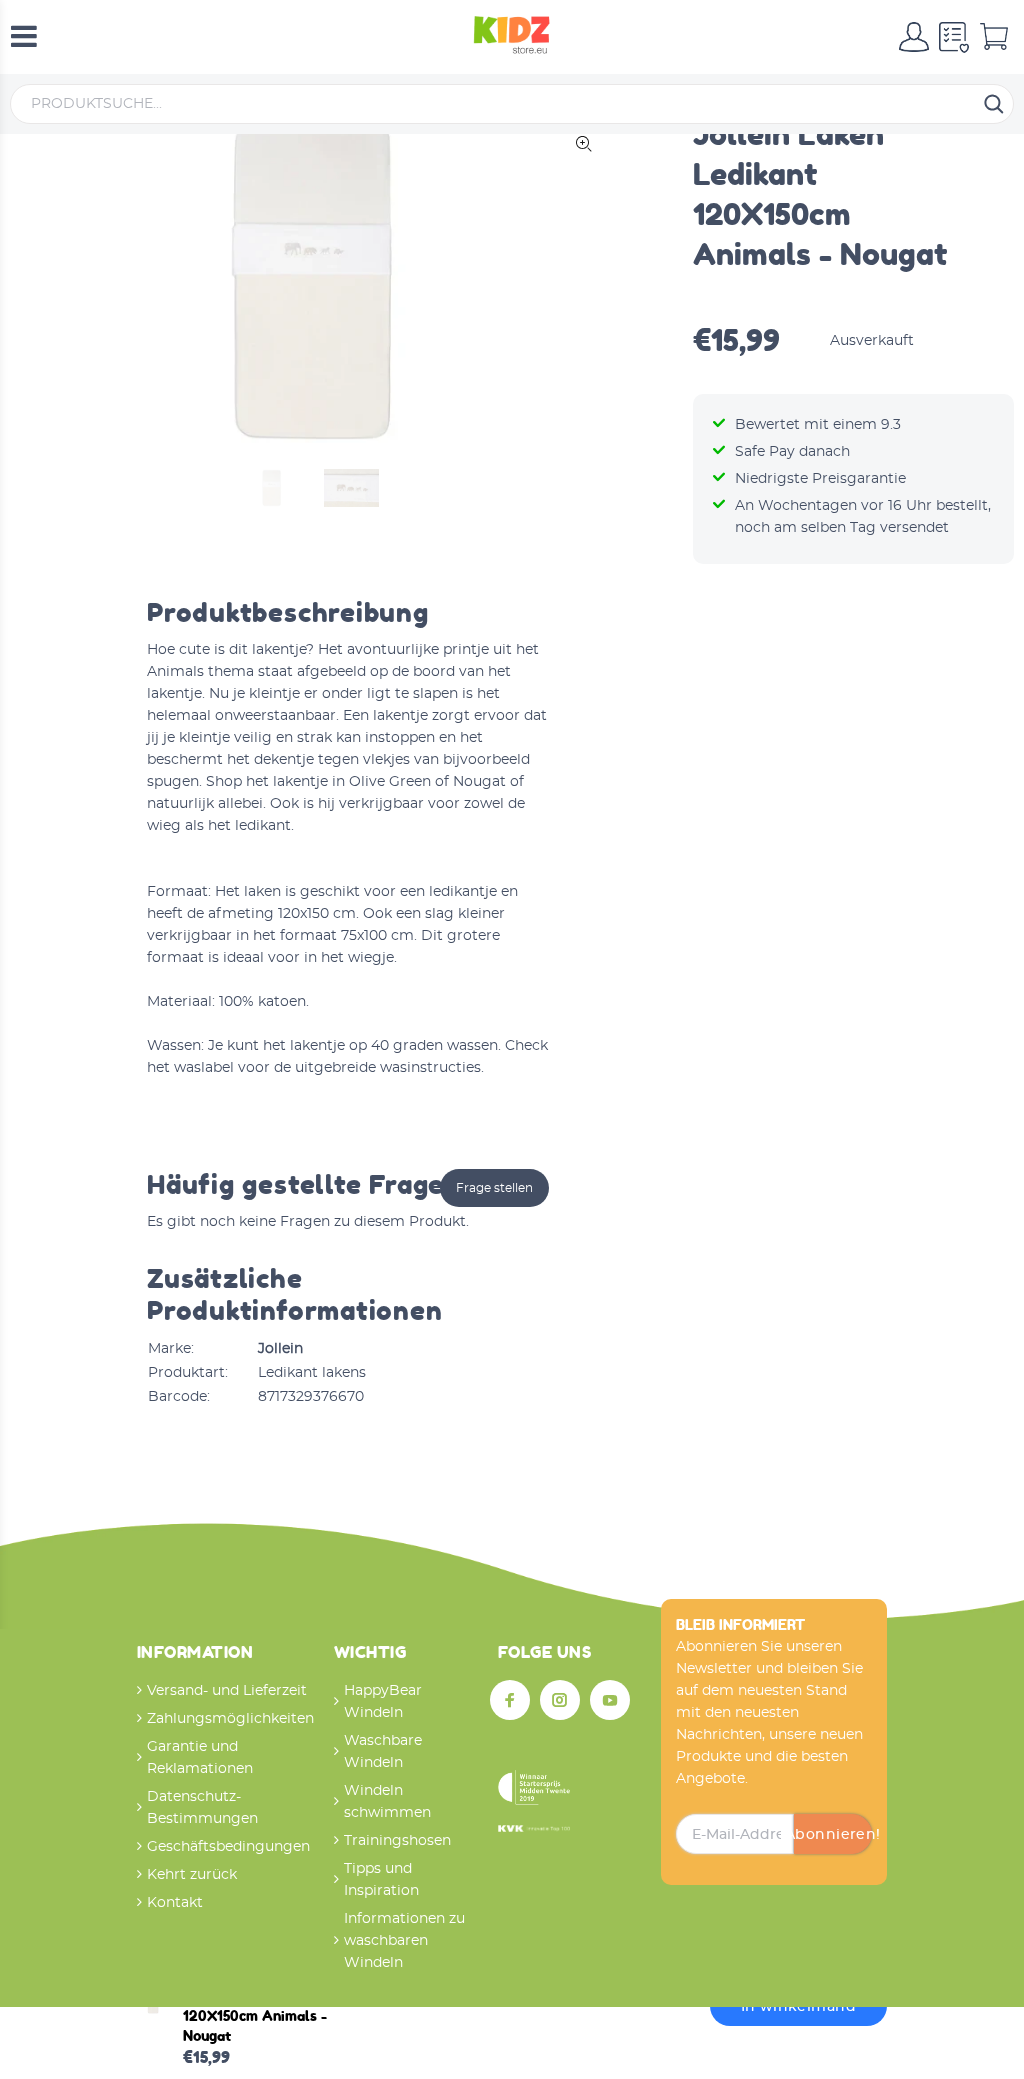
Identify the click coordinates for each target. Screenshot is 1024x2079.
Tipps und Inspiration (381, 1880)
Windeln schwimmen (387, 1802)
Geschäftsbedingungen (228, 1847)
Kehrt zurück (192, 1875)
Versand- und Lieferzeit (227, 1691)
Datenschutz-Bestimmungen (202, 1808)
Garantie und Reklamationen (200, 1758)
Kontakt (175, 1903)
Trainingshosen (397, 1841)
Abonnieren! (833, 1835)
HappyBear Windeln (383, 1702)
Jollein (280, 1349)
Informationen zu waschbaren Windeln (404, 1941)
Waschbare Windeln (383, 1752)
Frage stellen (494, 1188)
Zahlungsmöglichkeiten (230, 1719)
